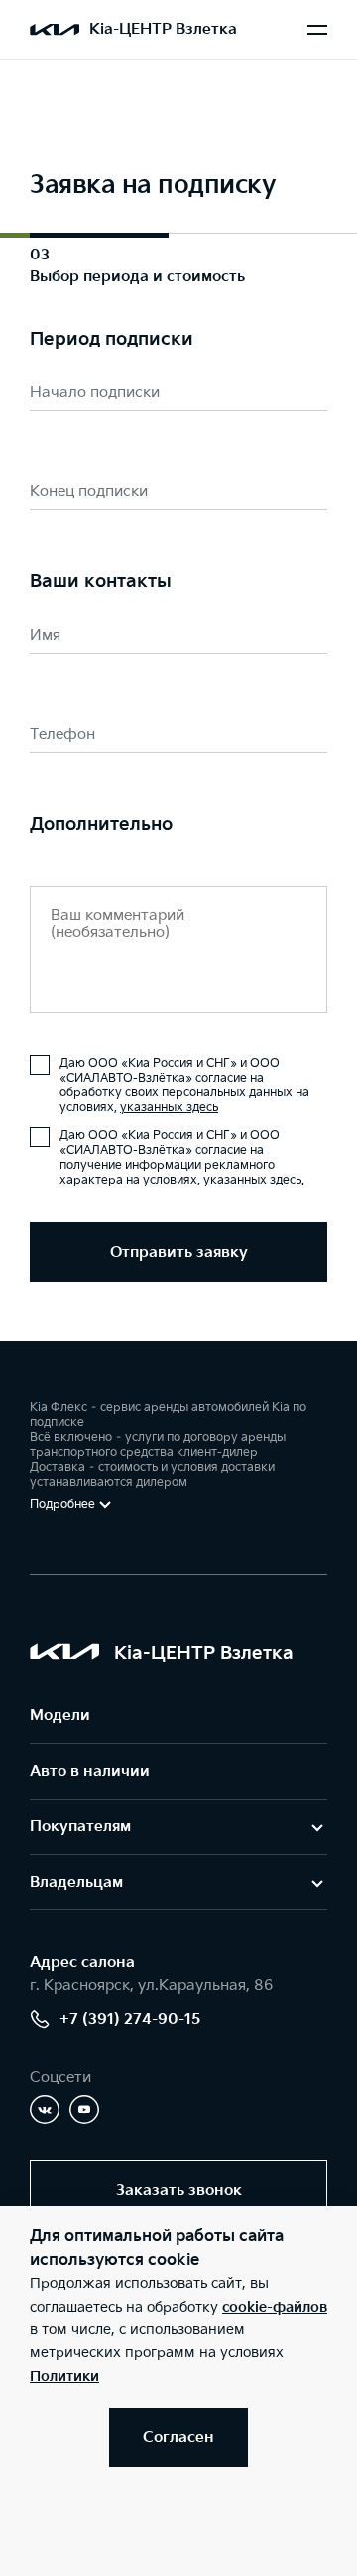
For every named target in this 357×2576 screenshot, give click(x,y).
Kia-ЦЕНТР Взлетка (163, 29)
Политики (64, 2376)
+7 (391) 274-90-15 (130, 2020)
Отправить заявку (179, 1252)
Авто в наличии (90, 1771)
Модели (60, 1716)
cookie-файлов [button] (275, 2307)
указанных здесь (169, 1108)
